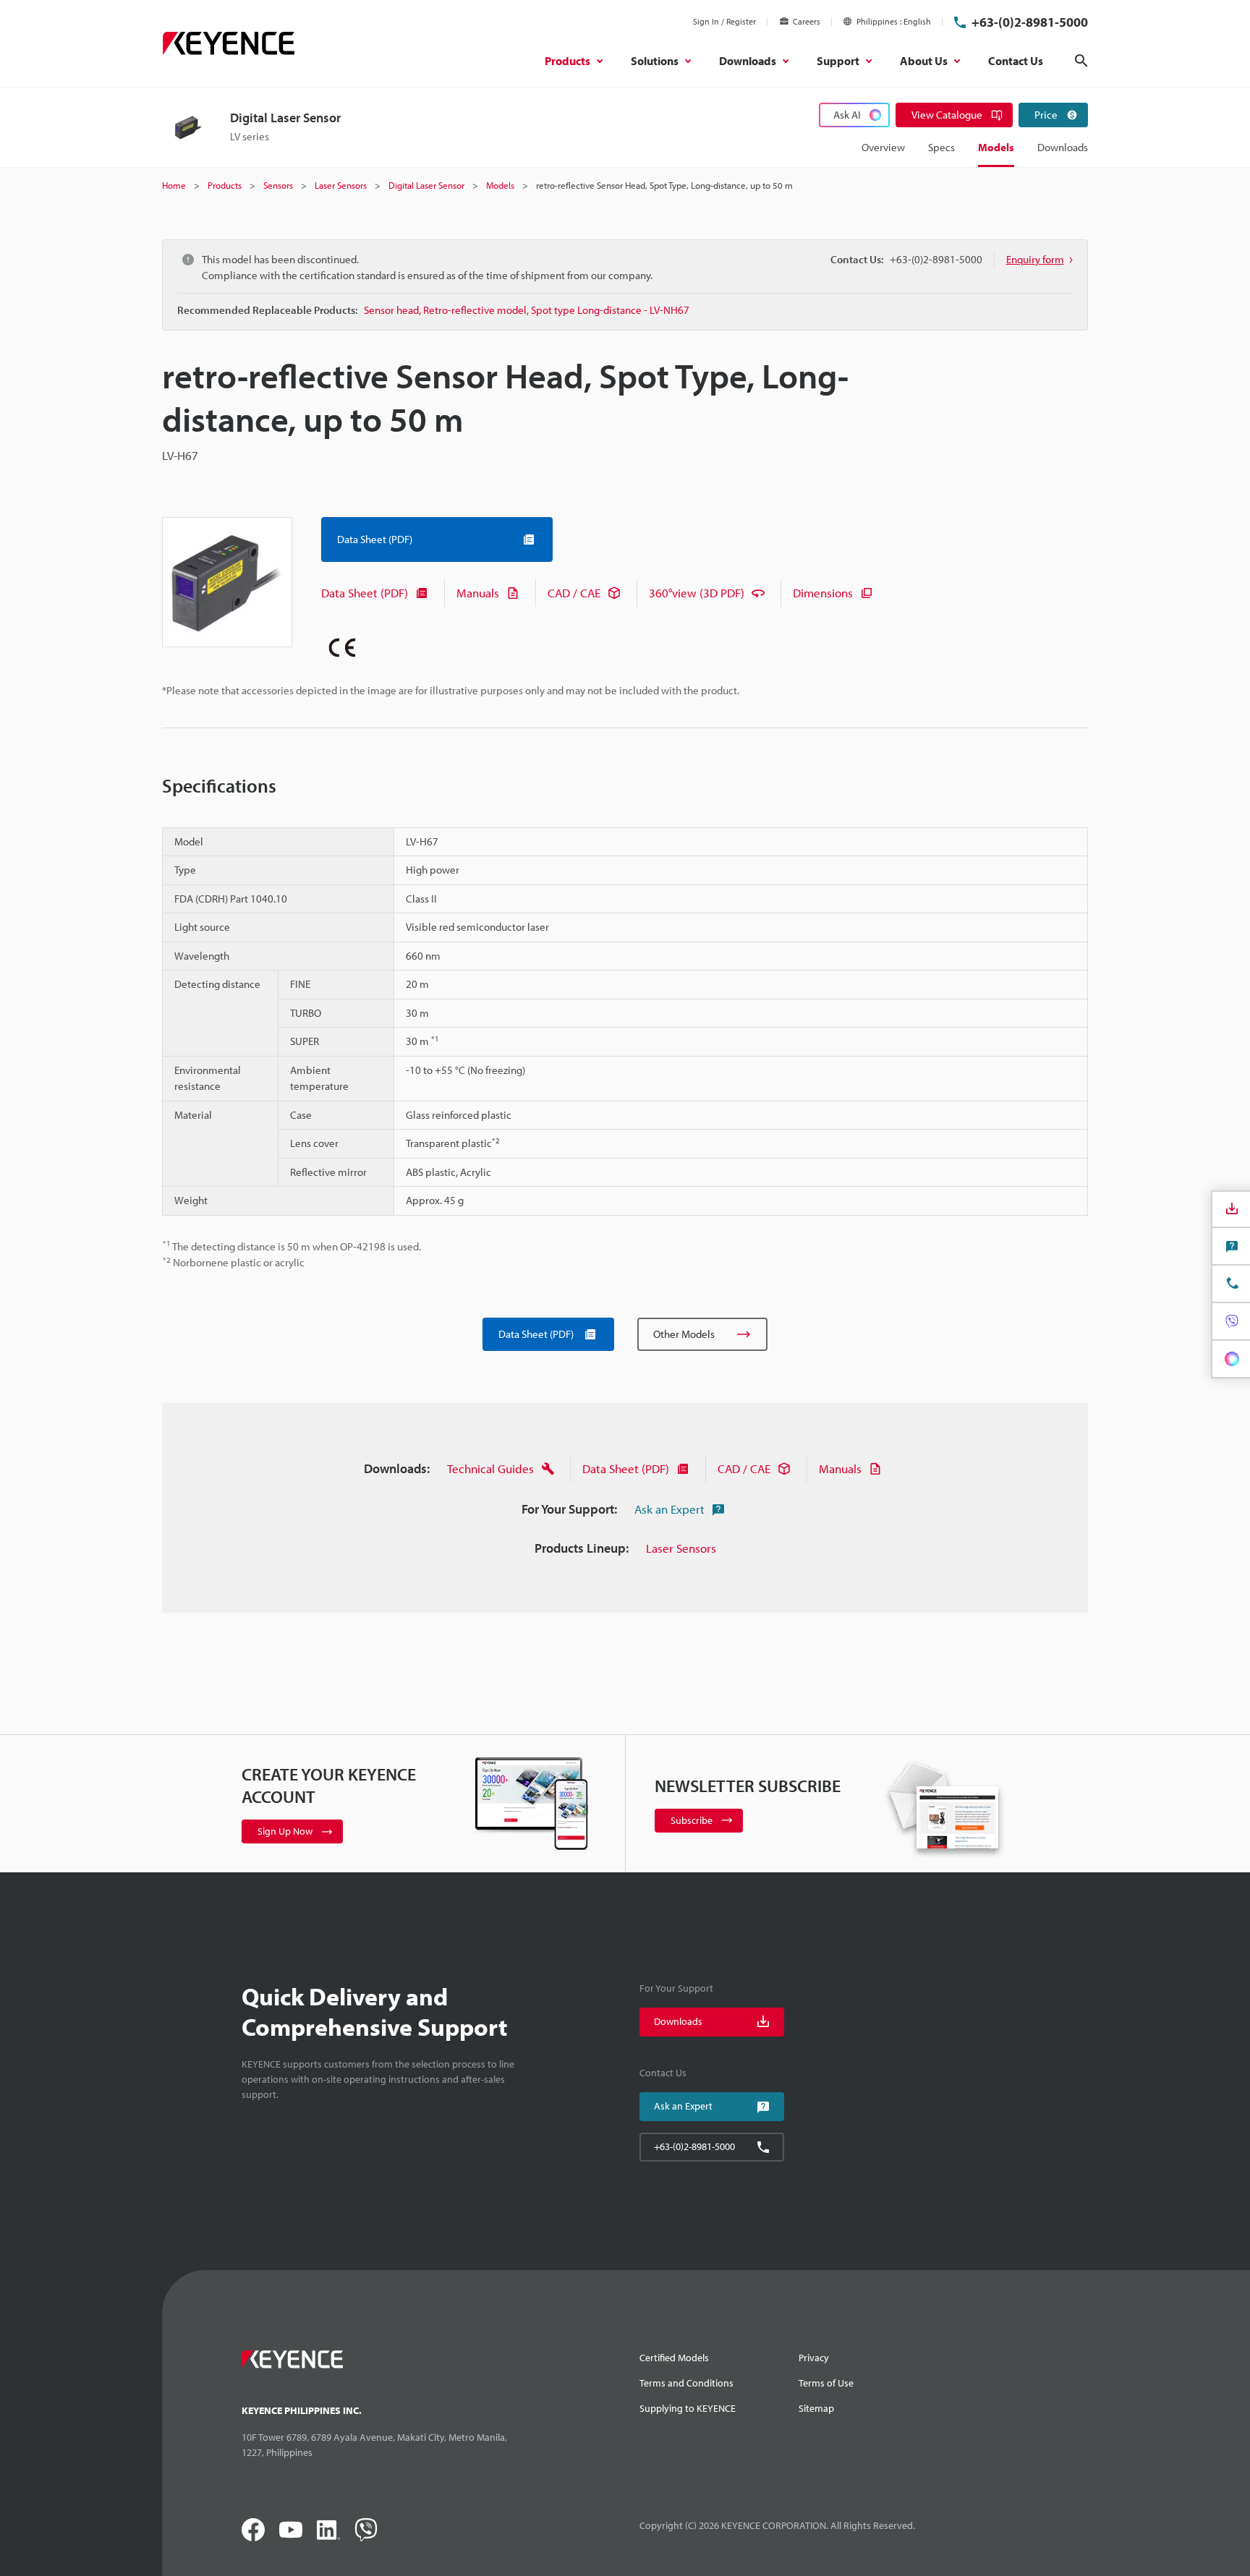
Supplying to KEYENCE (688, 2408)
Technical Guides (490, 1468)
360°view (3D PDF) (697, 593)
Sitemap (816, 2408)
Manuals (478, 593)
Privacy (814, 2358)
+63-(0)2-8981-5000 (1030, 22)
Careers (807, 21)
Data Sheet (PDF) (365, 593)
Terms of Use (826, 2383)
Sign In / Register (724, 21)
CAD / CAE (574, 593)
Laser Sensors (681, 1548)
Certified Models (674, 2358)
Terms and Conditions (686, 2383)
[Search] (1081, 61)
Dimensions (823, 593)
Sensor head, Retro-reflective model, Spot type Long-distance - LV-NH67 (527, 310)
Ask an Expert (669, 1509)
